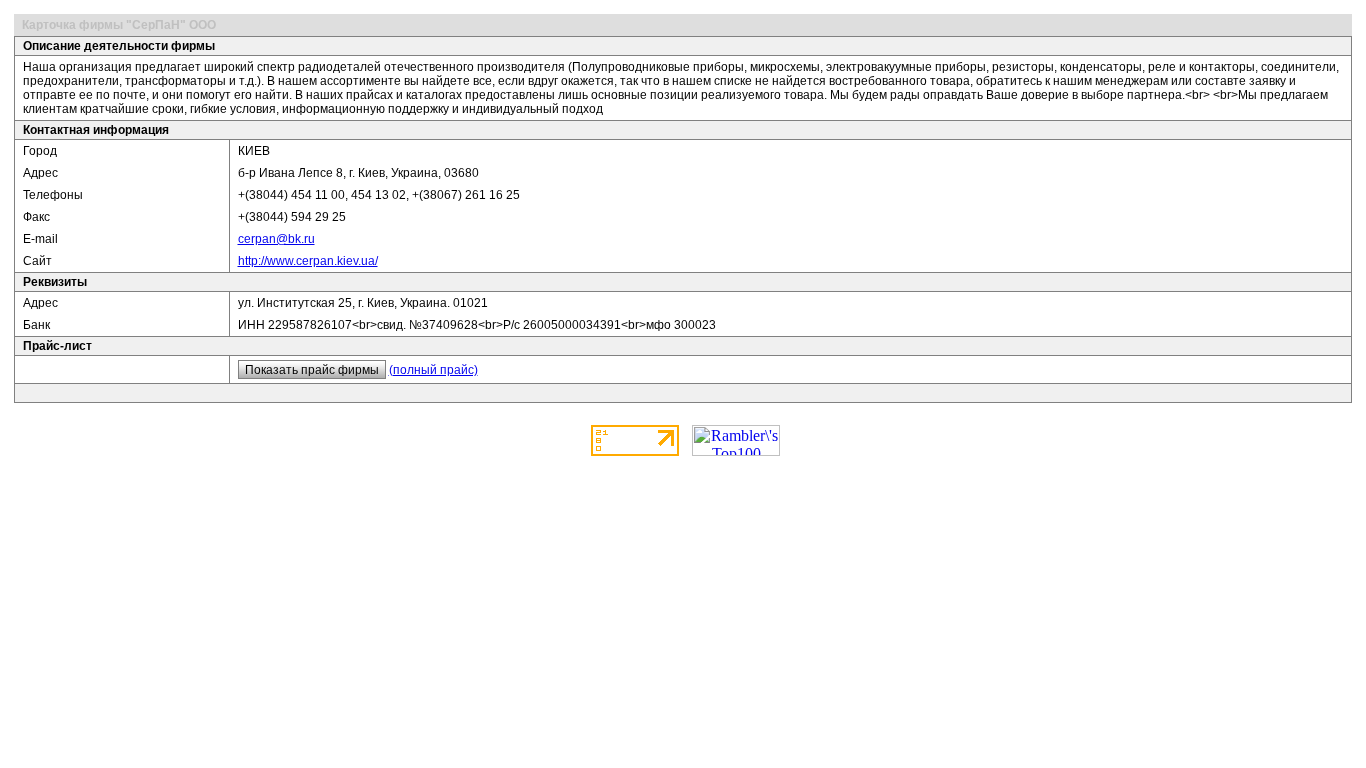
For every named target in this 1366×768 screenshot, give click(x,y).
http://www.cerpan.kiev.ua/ (308, 261)
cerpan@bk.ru (276, 239)
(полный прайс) (433, 370)
